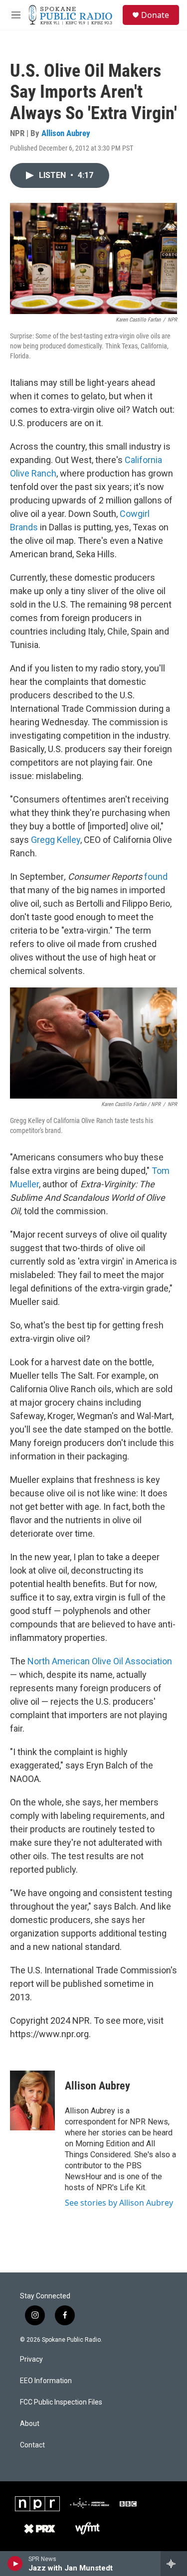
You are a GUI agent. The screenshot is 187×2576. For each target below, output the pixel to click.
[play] (15, 2564)
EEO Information (46, 2381)
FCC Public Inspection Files (61, 2402)
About (30, 2424)
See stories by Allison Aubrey (119, 2203)
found (156, 877)
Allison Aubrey (66, 133)
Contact (32, 2445)
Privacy (31, 2359)
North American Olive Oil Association (100, 1661)
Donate (155, 15)
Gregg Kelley (56, 840)
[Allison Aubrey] (32, 2100)
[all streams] (174, 2564)
